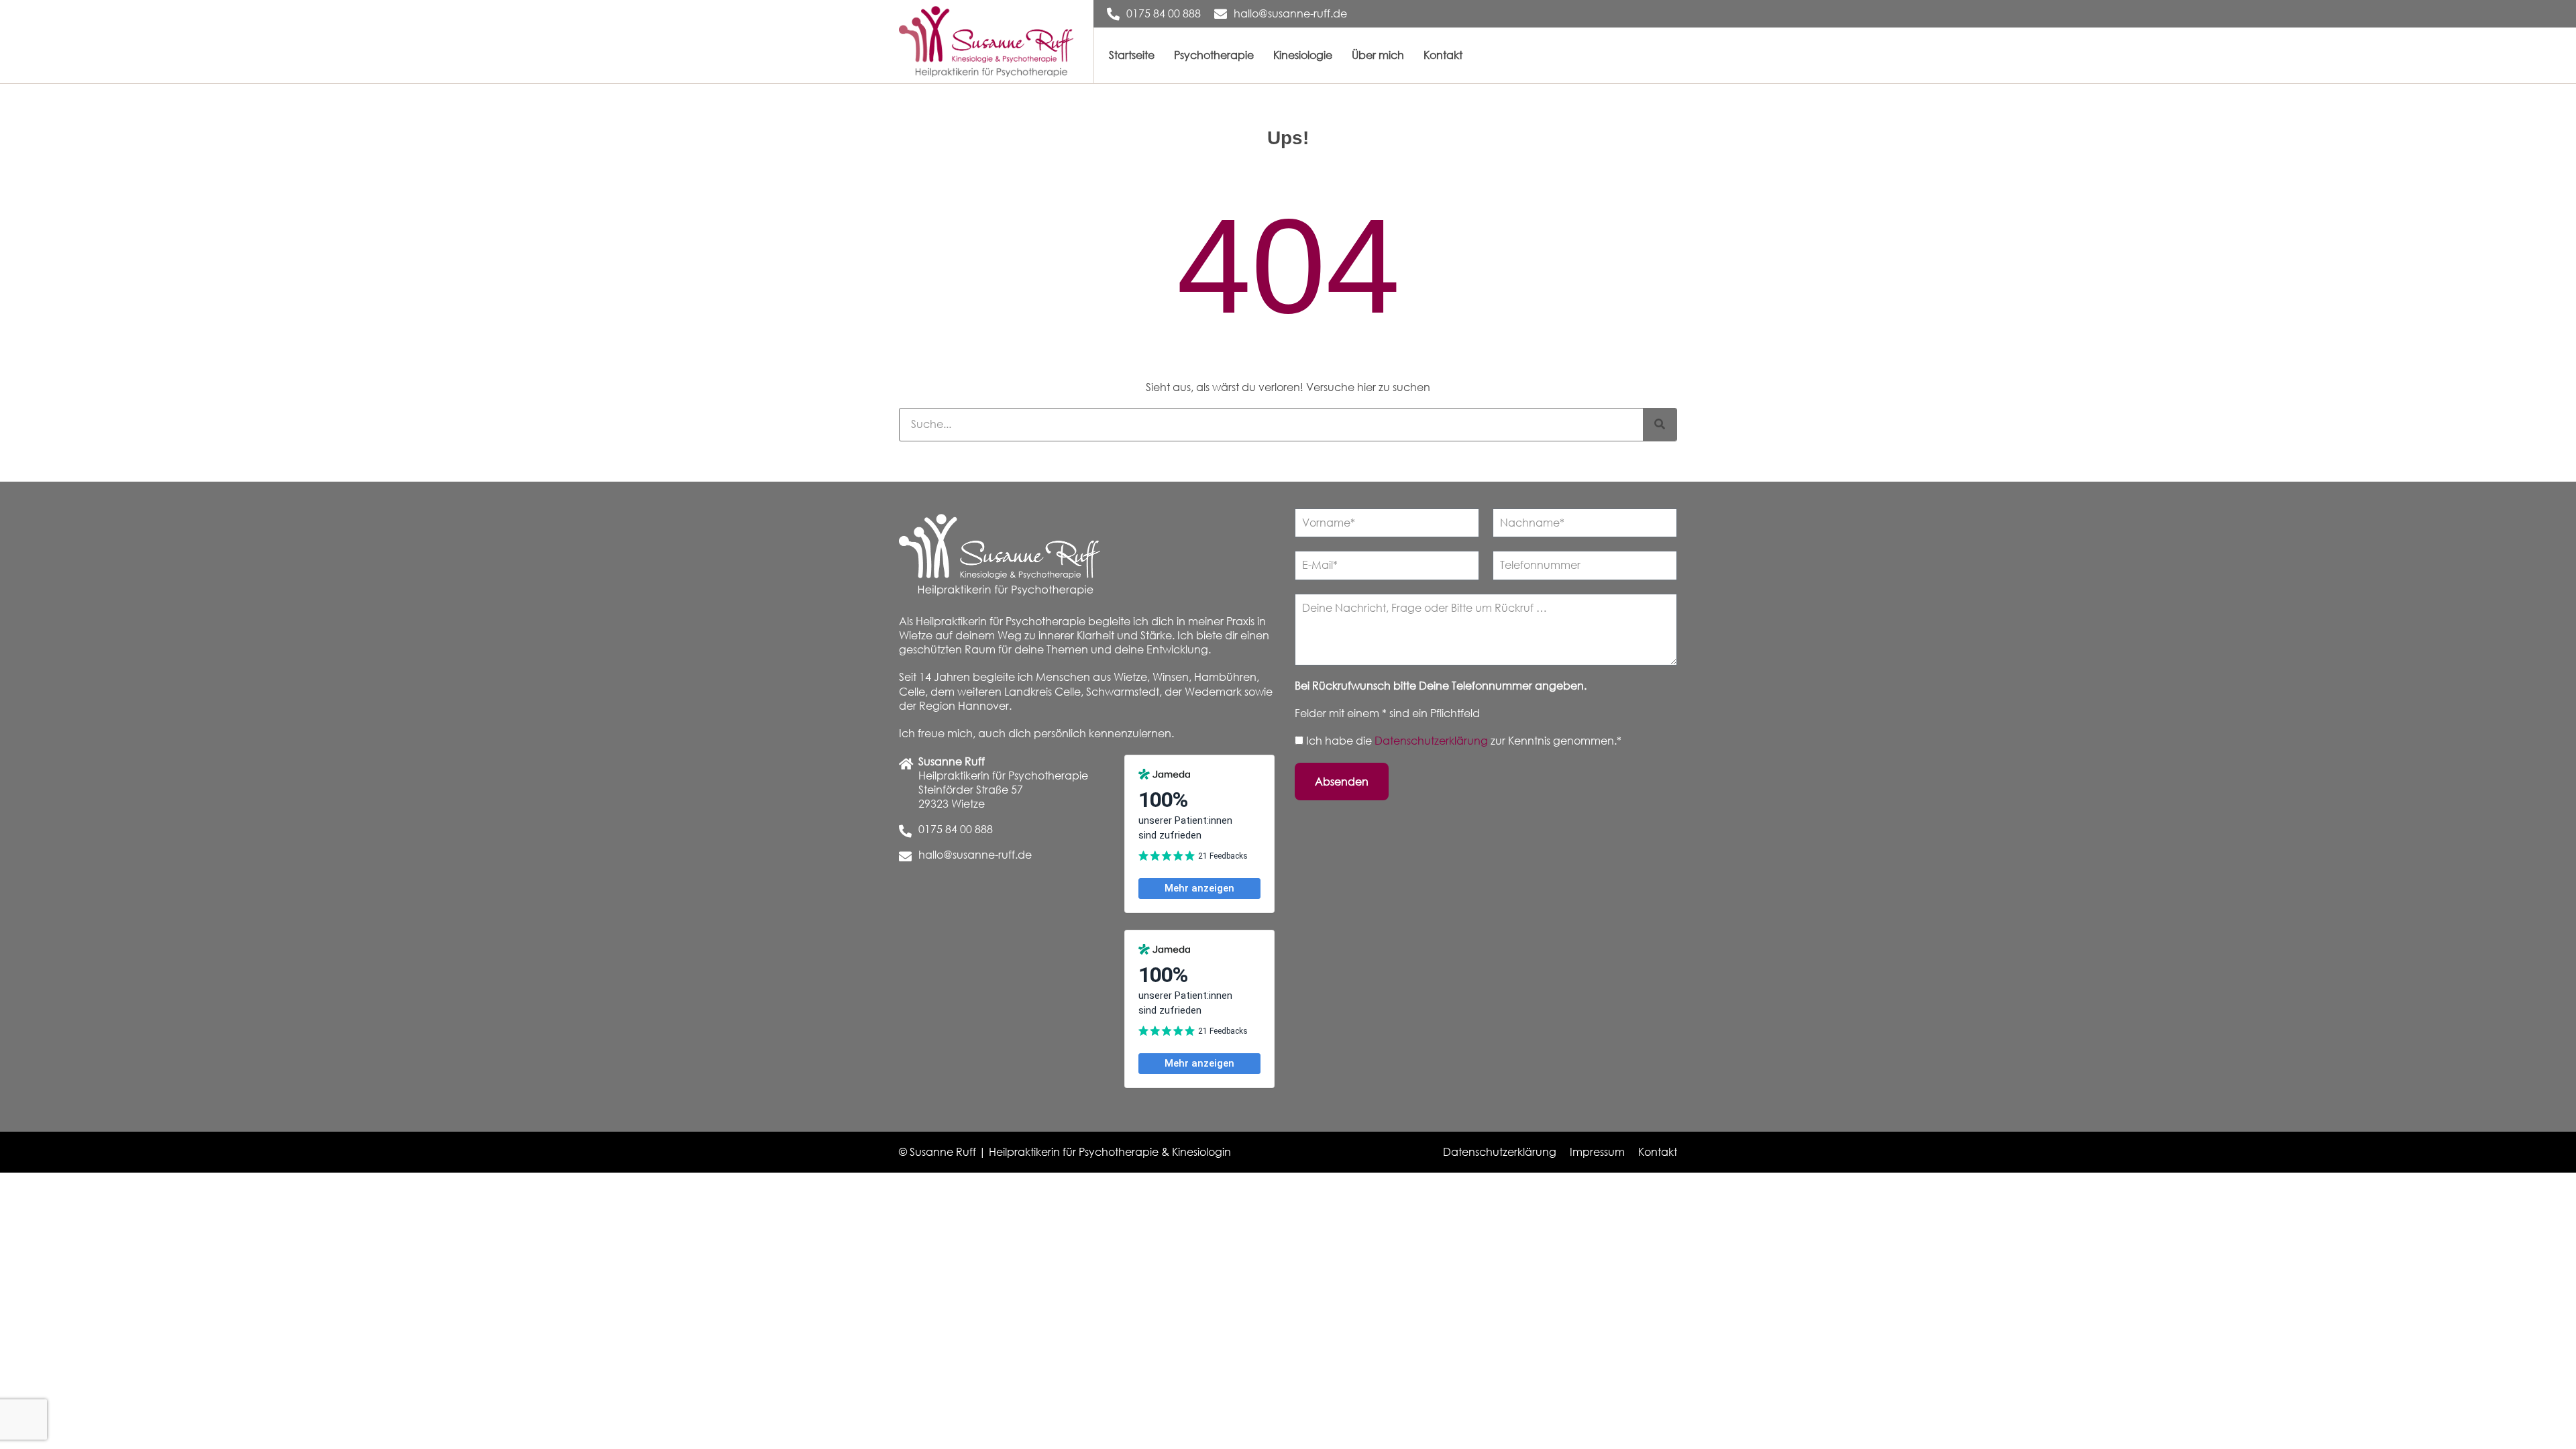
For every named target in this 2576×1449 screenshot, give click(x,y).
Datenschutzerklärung (1433, 741)
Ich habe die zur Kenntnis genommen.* (1464, 741)
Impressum (1597, 1152)
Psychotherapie (1214, 55)
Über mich (1378, 55)
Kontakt (1443, 55)
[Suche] (1660, 425)
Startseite (1132, 55)
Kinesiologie (1303, 55)
